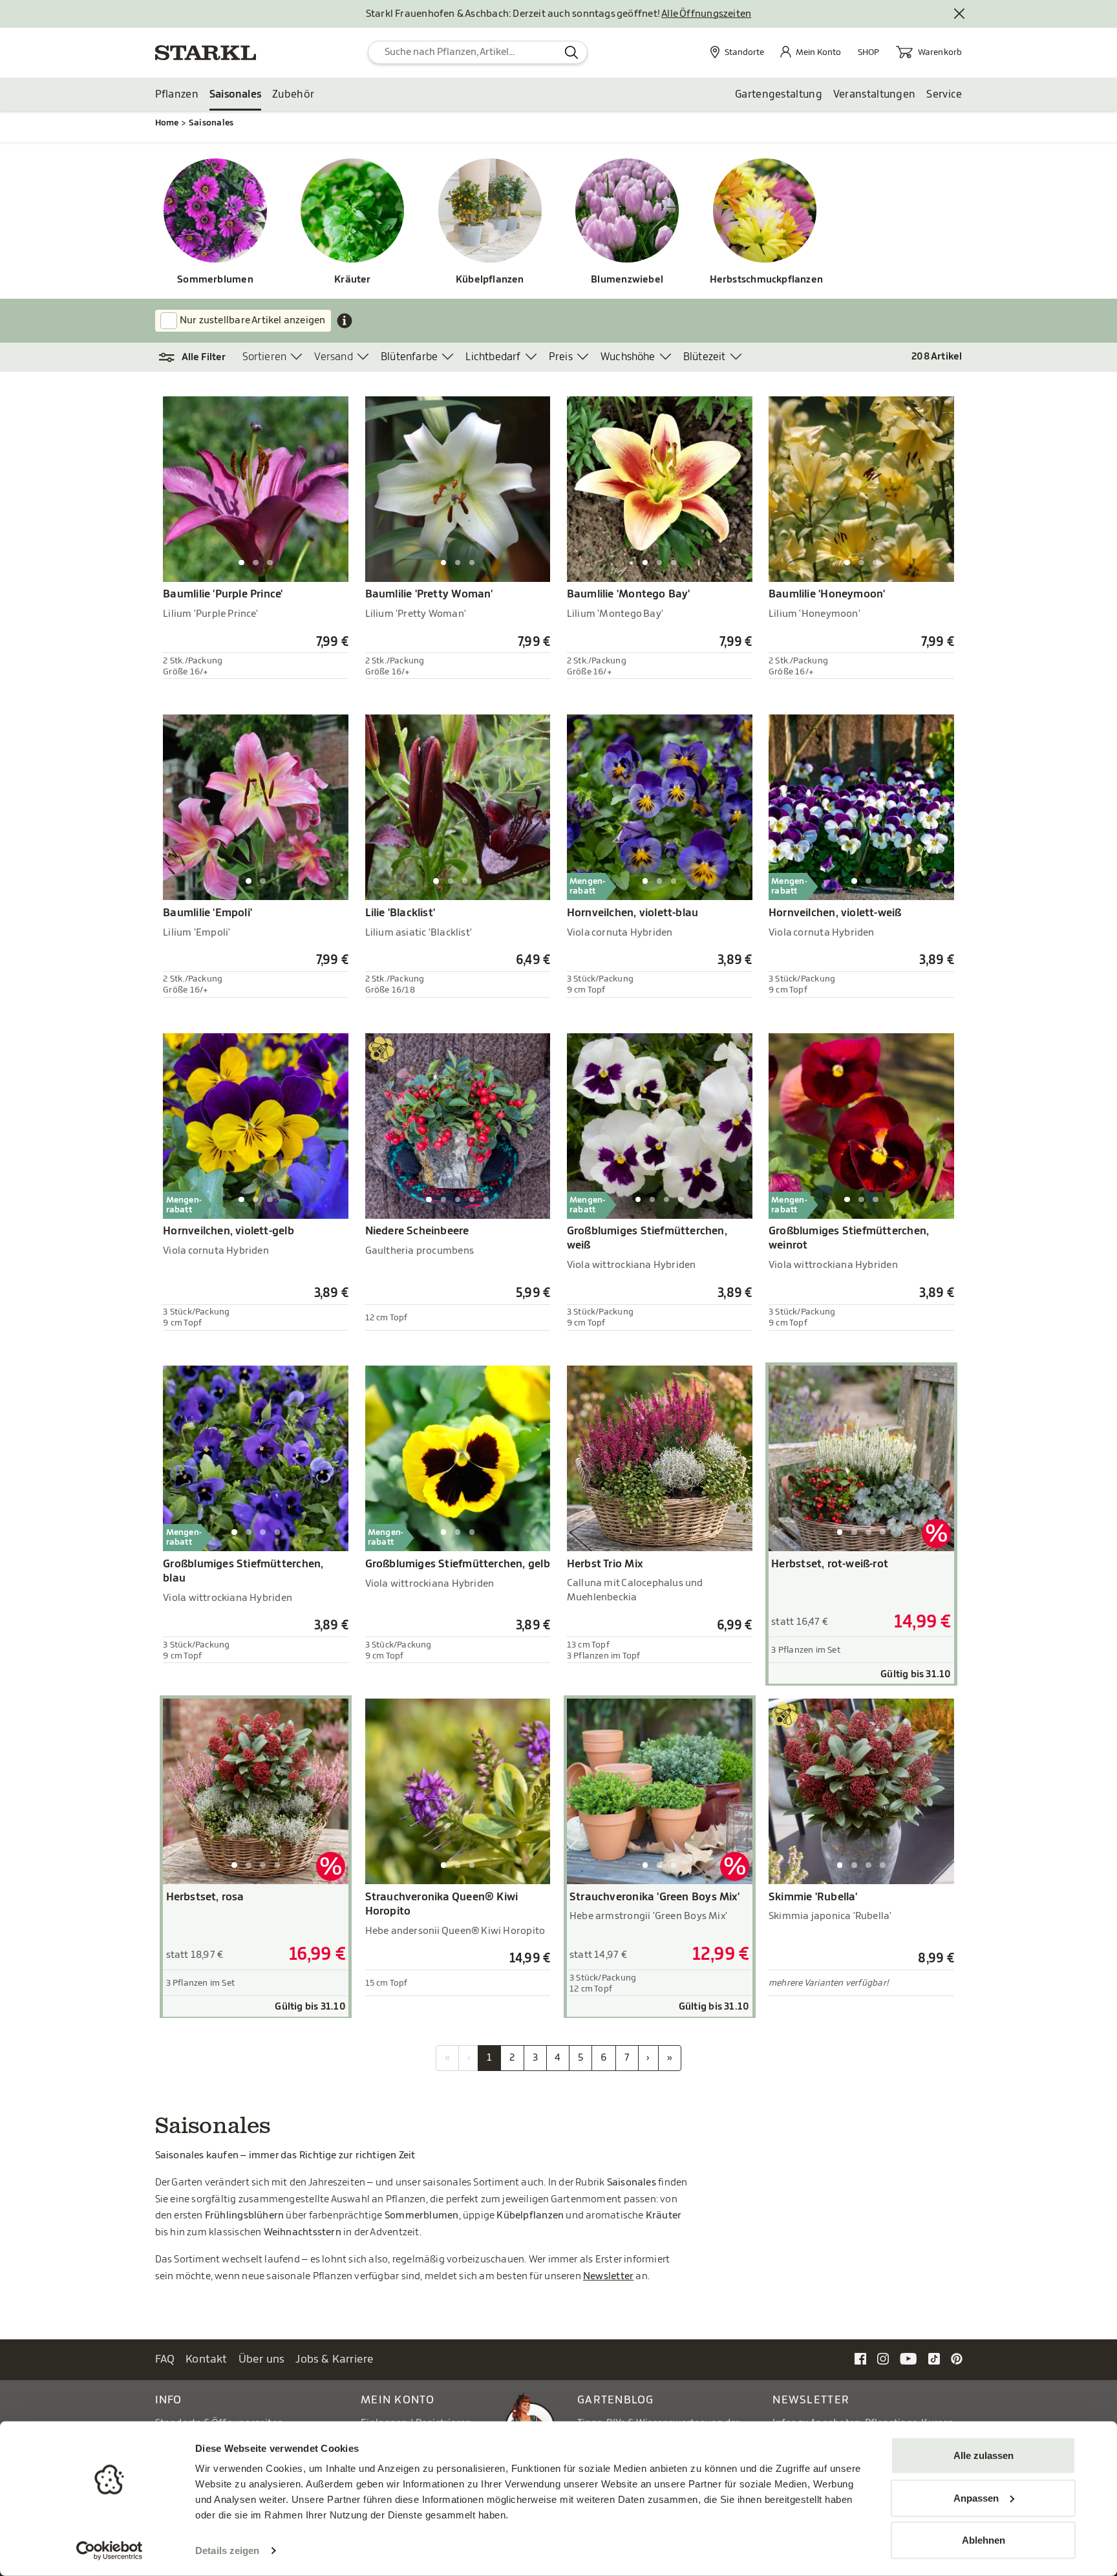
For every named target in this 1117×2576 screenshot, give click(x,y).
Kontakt (207, 2359)
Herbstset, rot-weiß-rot (830, 1564)
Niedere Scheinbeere (417, 1231)
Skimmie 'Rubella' (813, 1897)
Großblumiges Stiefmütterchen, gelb (458, 1564)
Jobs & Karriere (335, 2359)
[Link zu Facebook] (860, 2358)
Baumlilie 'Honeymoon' (827, 594)
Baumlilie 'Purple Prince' (223, 594)
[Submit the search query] (572, 52)
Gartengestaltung (779, 94)
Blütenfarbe (409, 357)
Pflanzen (177, 94)
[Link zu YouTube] (909, 2358)
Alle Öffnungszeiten (706, 14)
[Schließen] (960, 14)
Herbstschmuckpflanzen (765, 280)
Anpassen (976, 2497)
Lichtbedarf (493, 357)
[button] (199, 358)
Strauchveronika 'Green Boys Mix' (654, 1897)
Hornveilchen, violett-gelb (229, 1231)
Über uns (262, 2359)
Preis (561, 357)
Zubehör (293, 94)
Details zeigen (227, 2550)
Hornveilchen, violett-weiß (835, 913)
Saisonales (235, 94)
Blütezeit (705, 357)
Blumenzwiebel (627, 280)
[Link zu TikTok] (934, 2358)
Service (944, 94)
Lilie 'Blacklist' (400, 913)
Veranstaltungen (875, 94)
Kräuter (353, 280)
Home (167, 123)
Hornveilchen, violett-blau (633, 913)
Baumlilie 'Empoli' (207, 913)
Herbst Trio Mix (605, 1564)
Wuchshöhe (628, 357)
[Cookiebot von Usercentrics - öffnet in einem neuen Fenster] (110, 2551)
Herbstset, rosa (205, 1897)
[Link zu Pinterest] (957, 2358)
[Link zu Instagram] (883, 2358)
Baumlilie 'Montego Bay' (629, 594)
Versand (333, 357)
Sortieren (265, 357)
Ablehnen (984, 2540)
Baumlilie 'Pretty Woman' (429, 594)
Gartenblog (616, 2400)
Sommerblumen (215, 280)
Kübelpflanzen (490, 280)
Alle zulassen (984, 2455)
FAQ (165, 2359)
